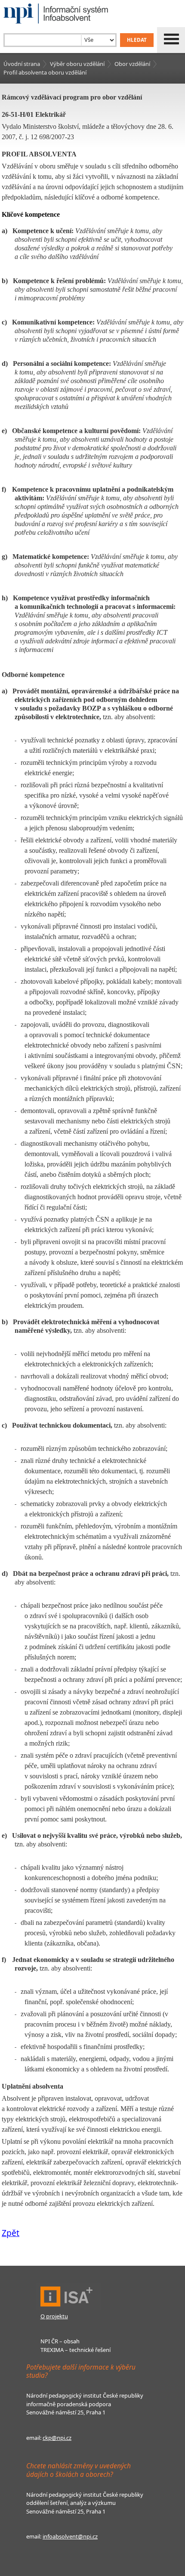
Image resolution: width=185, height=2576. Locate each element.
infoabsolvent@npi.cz (70, 2536)
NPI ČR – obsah (60, 2341)
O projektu (54, 2316)
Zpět (11, 2233)
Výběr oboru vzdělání (77, 64)
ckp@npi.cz (57, 2438)
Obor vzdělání (132, 64)
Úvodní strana (22, 64)
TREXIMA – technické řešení (76, 2350)
